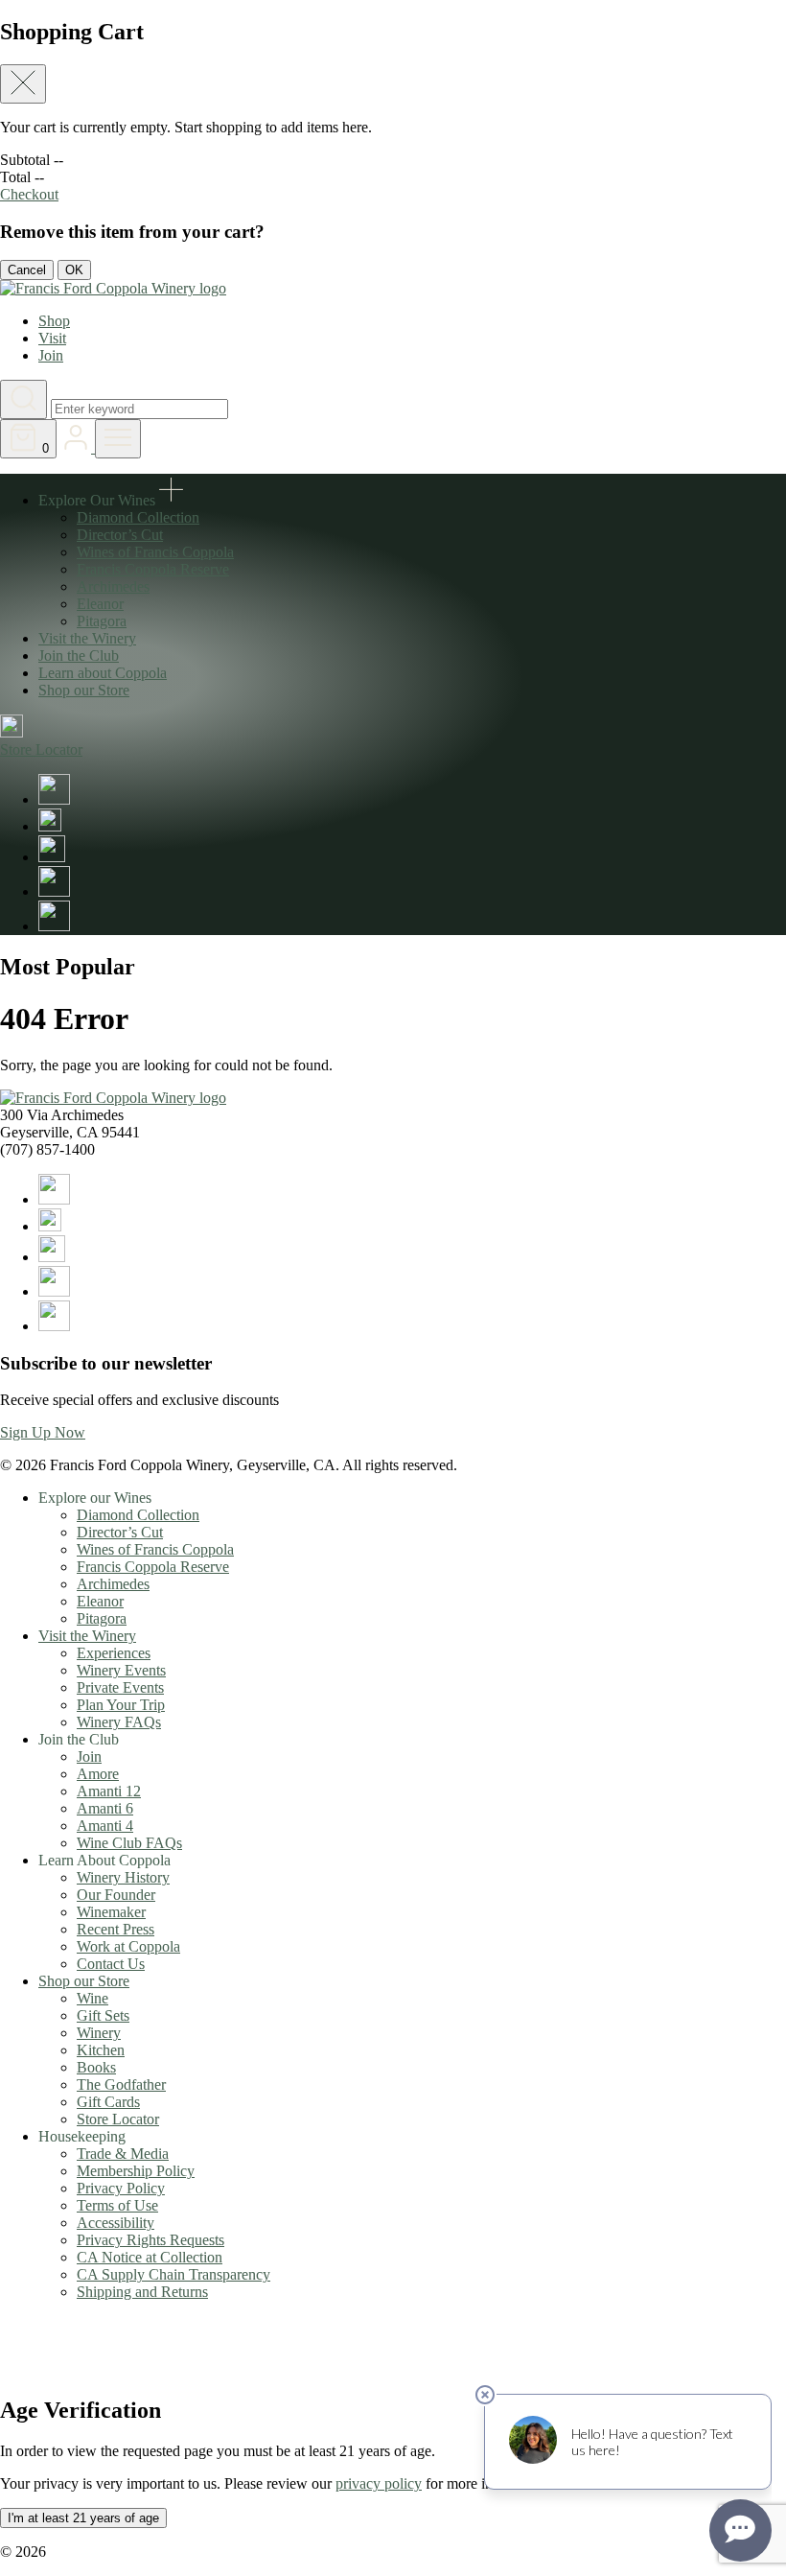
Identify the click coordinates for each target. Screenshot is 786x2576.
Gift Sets (103, 2015)
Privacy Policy (121, 2188)
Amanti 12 (109, 1791)
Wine (92, 1998)
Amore (98, 1774)
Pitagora (102, 621)
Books (96, 2067)
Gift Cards (108, 2102)
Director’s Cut (120, 535)
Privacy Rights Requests (150, 2240)
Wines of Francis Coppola (155, 552)
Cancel (27, 270)
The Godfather (121, 2084)
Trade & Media (123, 2154)
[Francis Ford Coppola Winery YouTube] (54, 891)
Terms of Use (117, 2205)
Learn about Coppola (103, 673)
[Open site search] (23, 399)
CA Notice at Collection (150, 2257)
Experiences (114, 1653)
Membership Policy (136, 2171)
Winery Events (121, 1670)
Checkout (29, 194)
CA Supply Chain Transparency (173, 2274)
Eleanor (100, 604)
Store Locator (118, 2119)
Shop (54, 321)
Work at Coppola (128, 1946)
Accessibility (116, 2223)
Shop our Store (84, 690)
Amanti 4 (105, 1826)
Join (51, 355)
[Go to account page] (78, 447)
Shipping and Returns (142, 2292)
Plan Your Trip (121, 1705)
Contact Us (111, 1964)
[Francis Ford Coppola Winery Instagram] (52, 857)
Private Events (120, 1687)
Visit (52, 338)
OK (74, 270)
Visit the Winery (87, 638)
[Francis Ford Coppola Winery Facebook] (54, 799)
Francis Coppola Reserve (153, 569)
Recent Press (116, 1929)
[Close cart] (23, 84)
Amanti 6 (105, 1808)
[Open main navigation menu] (118, 439)
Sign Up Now (43, 1432)
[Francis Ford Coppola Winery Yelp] (54, 926)
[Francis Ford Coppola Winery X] (50, 826)
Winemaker (111, 1912)
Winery (99, 2033)
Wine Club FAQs (129, 1843)
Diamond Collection (138, 517)
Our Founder (116, 1895)
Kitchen (101, 2050)
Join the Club (79, 656)
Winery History (123, 1877)
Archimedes (113, 586)
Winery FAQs (119, 1722)
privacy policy (379, 2483)
